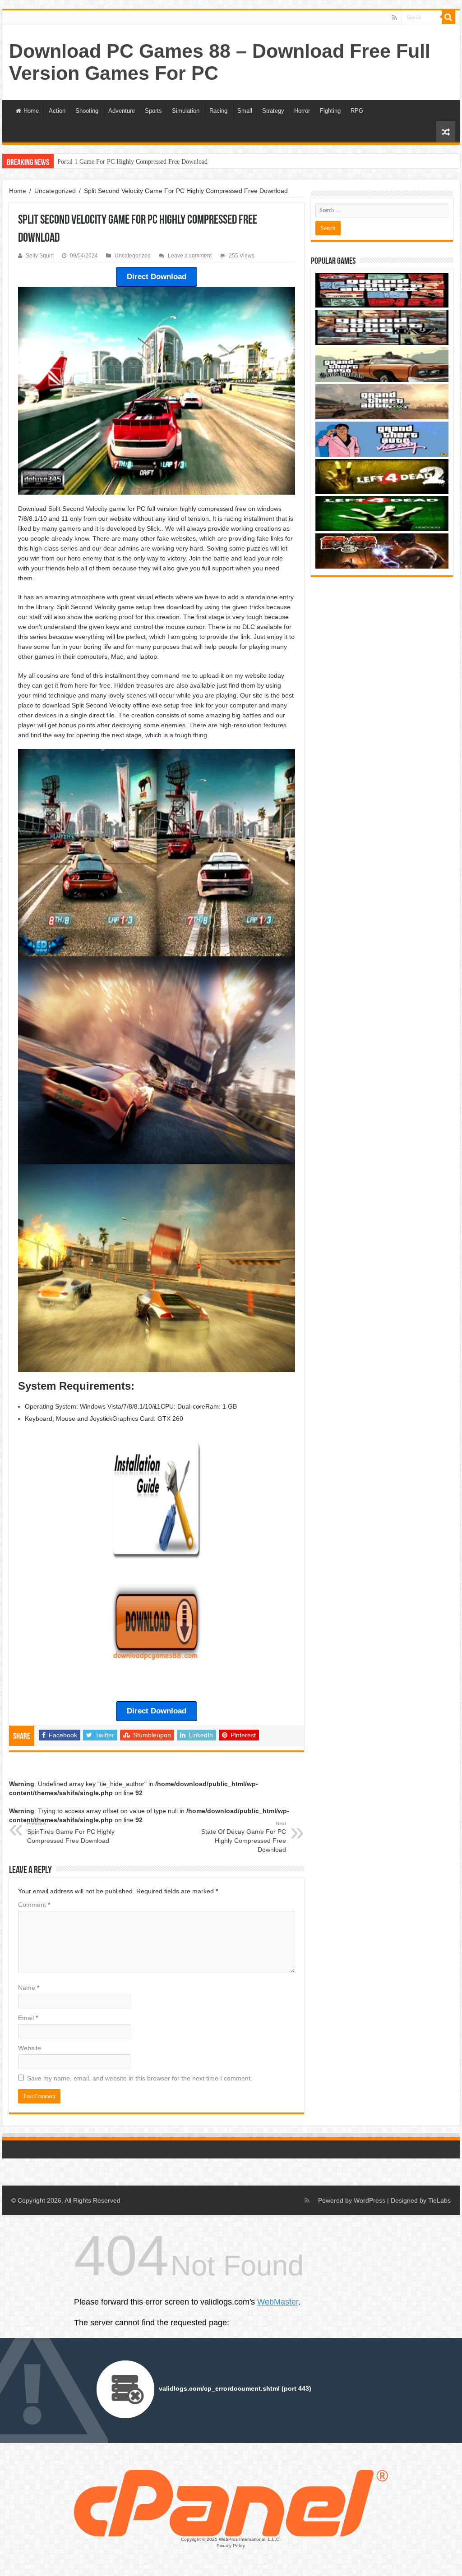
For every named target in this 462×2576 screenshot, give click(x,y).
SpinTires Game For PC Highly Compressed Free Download (71, 1832)
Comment (34, 1905)
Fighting (330, 111)
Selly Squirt (40, 256)
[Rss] (395, 18)
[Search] (448, 17)
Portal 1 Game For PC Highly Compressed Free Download (132, 162)
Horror (302, 111)
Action (57, 111)
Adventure (122, 111)
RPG (357, 111)
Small (245, 111)
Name (29, 1988)
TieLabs (439, 2200)
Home (31, 111)
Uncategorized (55, 191)
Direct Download (157, 277)
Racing (218, 111)
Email (28, 2018)
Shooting (87, 111)
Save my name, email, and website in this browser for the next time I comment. (140, 2078)
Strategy (273, 111)
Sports (153, 111)
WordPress (370, 2200)
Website (30, 2048)
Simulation (186, 111)
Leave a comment (190, 256)
